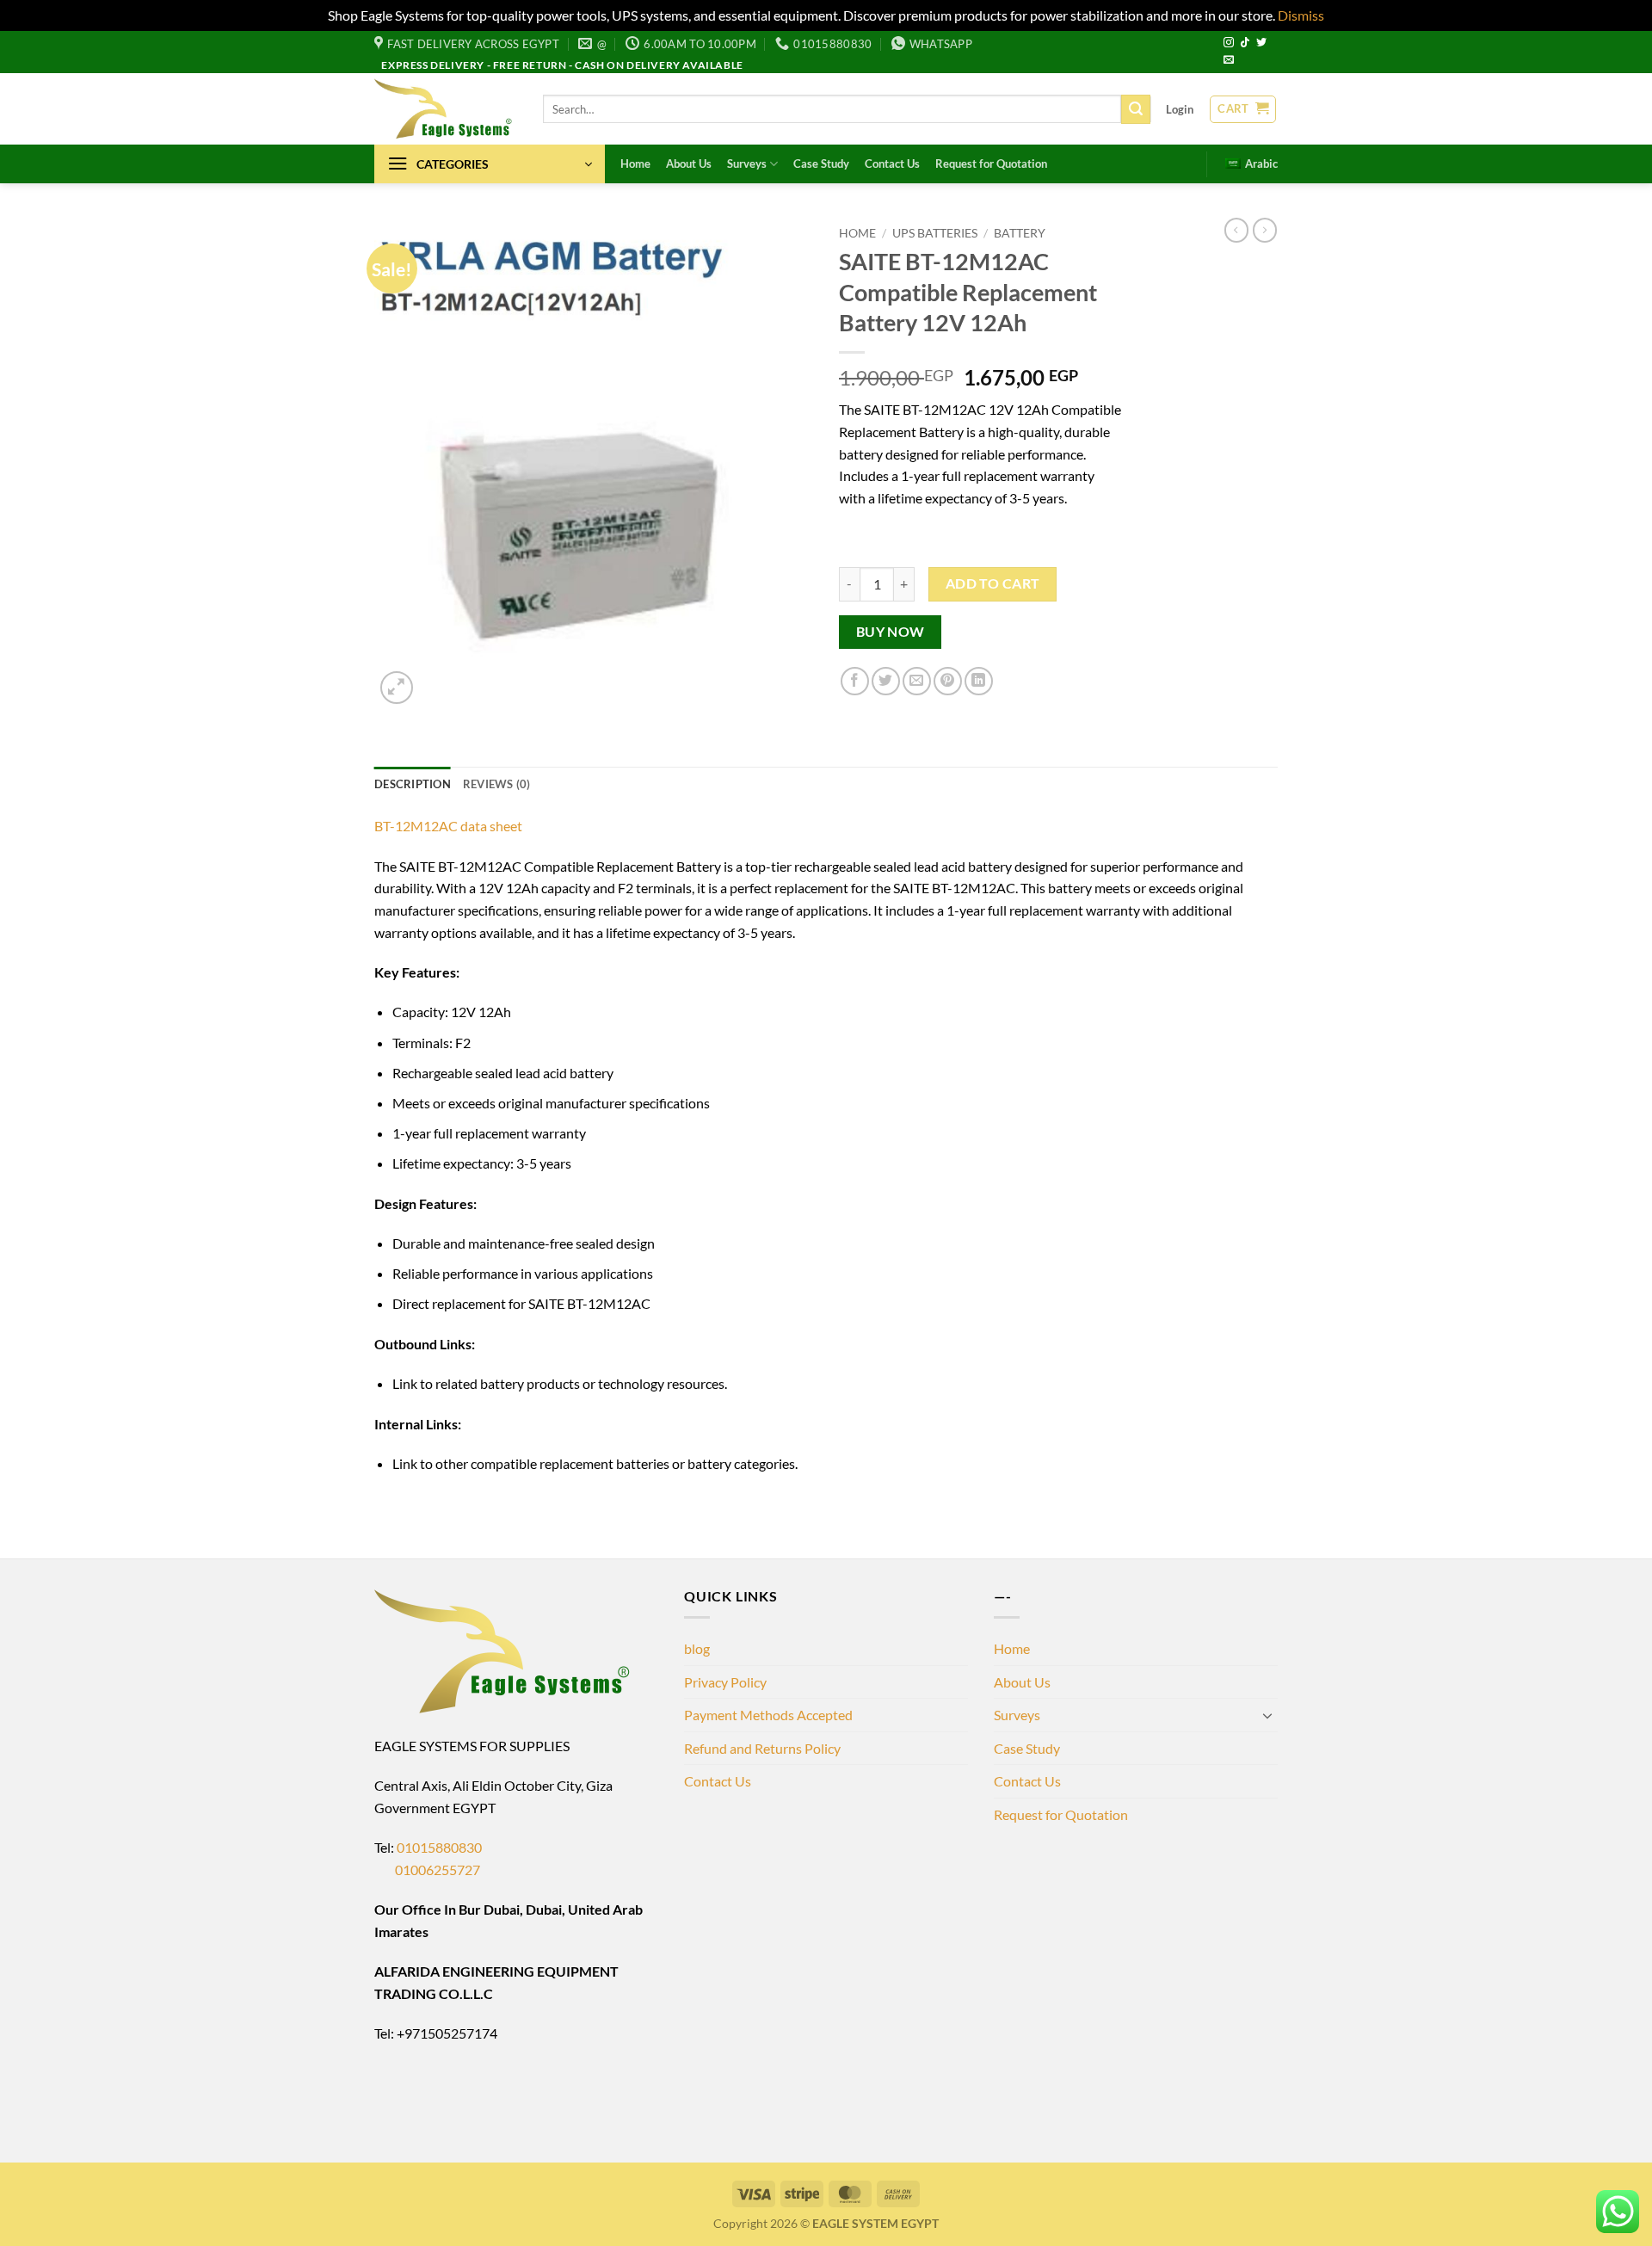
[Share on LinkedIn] (979, 681)
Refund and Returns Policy (762, 1748)
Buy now (891, 632)
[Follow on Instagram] (1229, 43)
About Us (689, 164)
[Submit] (1136, 109)
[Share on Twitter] (886, 681)
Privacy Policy (725, 1682)
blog (697, 1648)
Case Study (821, 164)
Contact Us (892, 164)
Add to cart (993, 583)
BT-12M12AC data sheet (448, 826)
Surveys (747, 164)
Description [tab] (413, 784)
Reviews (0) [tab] (497, 784)
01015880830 (439, 1847)
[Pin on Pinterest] (948, 681)
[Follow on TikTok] (1245, 43)
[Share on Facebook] (855, 681)
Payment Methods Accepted (768, 1715)
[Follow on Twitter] (1261, 43)
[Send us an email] (1229, 60)
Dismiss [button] (1301, 15)
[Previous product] (1265, 230)
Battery (1020, 233)
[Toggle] (1267, 1715)
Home (635, 164)
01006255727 (427, 1870)
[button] (1180, 109)
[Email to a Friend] (917, 681)
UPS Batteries (935, 233)
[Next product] (1236, 230)
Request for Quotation (991, 164)
